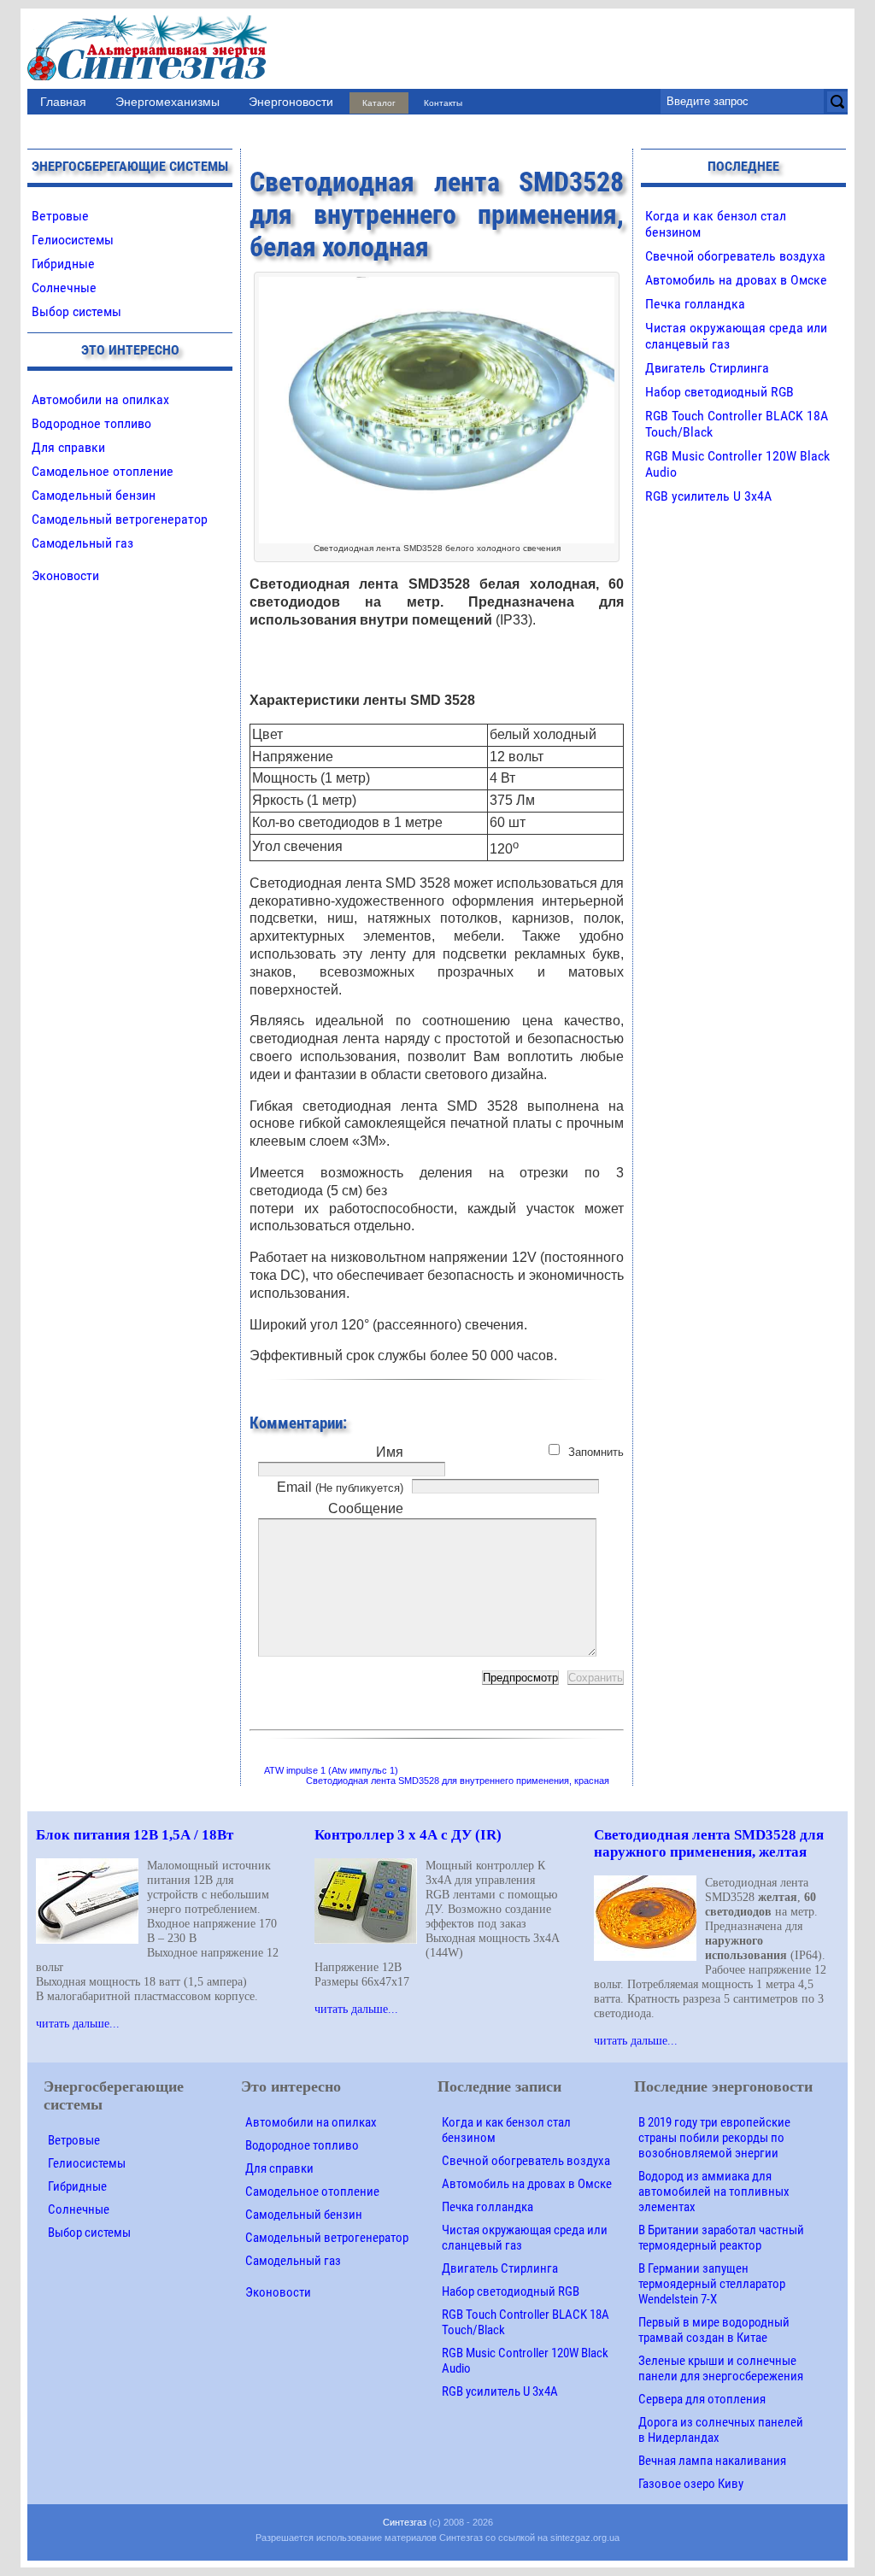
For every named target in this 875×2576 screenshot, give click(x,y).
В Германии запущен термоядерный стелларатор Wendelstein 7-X (712, 2284)
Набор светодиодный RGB (719, 392)
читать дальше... (78, 2023)
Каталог (379, 103)
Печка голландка (695, 304)
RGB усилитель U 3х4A (708, 496)
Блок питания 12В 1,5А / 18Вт (135, 1835)
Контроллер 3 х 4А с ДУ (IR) (408, 1835)
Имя (390, 1452)
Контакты (443, 103)
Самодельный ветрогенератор (120, 519)
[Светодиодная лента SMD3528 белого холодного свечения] (437, 285)
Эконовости (65, 575)
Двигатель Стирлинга (707, 368)
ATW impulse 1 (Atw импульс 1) (331, 1770)
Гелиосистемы (73, 240)
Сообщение (366, 1508)
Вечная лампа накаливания (712, 2461)
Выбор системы (76, 311)
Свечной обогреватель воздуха (735, 256)
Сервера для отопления (702, 2399)
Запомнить (596, 1452)
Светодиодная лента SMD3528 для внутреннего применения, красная (458, 1781)
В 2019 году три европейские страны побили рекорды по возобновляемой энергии (714, 2138)
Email (340, 1487)
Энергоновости (291, 102)
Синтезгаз (405, 2522)
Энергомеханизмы (167, 102)
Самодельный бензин (94, 495)
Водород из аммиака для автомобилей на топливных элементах (714, 2192)
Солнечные (64, 288)
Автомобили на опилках (100, 399)
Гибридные (63, 264)
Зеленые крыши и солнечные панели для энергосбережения (721, 2368)
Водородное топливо (91, 423)
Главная (63, 102)
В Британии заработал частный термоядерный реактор (721, 2238)
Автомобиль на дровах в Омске (736, 280)
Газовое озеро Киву (691, 2484)
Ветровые (60, 216)
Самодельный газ (82, 543)
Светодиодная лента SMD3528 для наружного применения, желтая (709, 1843)
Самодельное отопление (103, 471)
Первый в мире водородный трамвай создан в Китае (714, 2330)
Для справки (68, 447)
